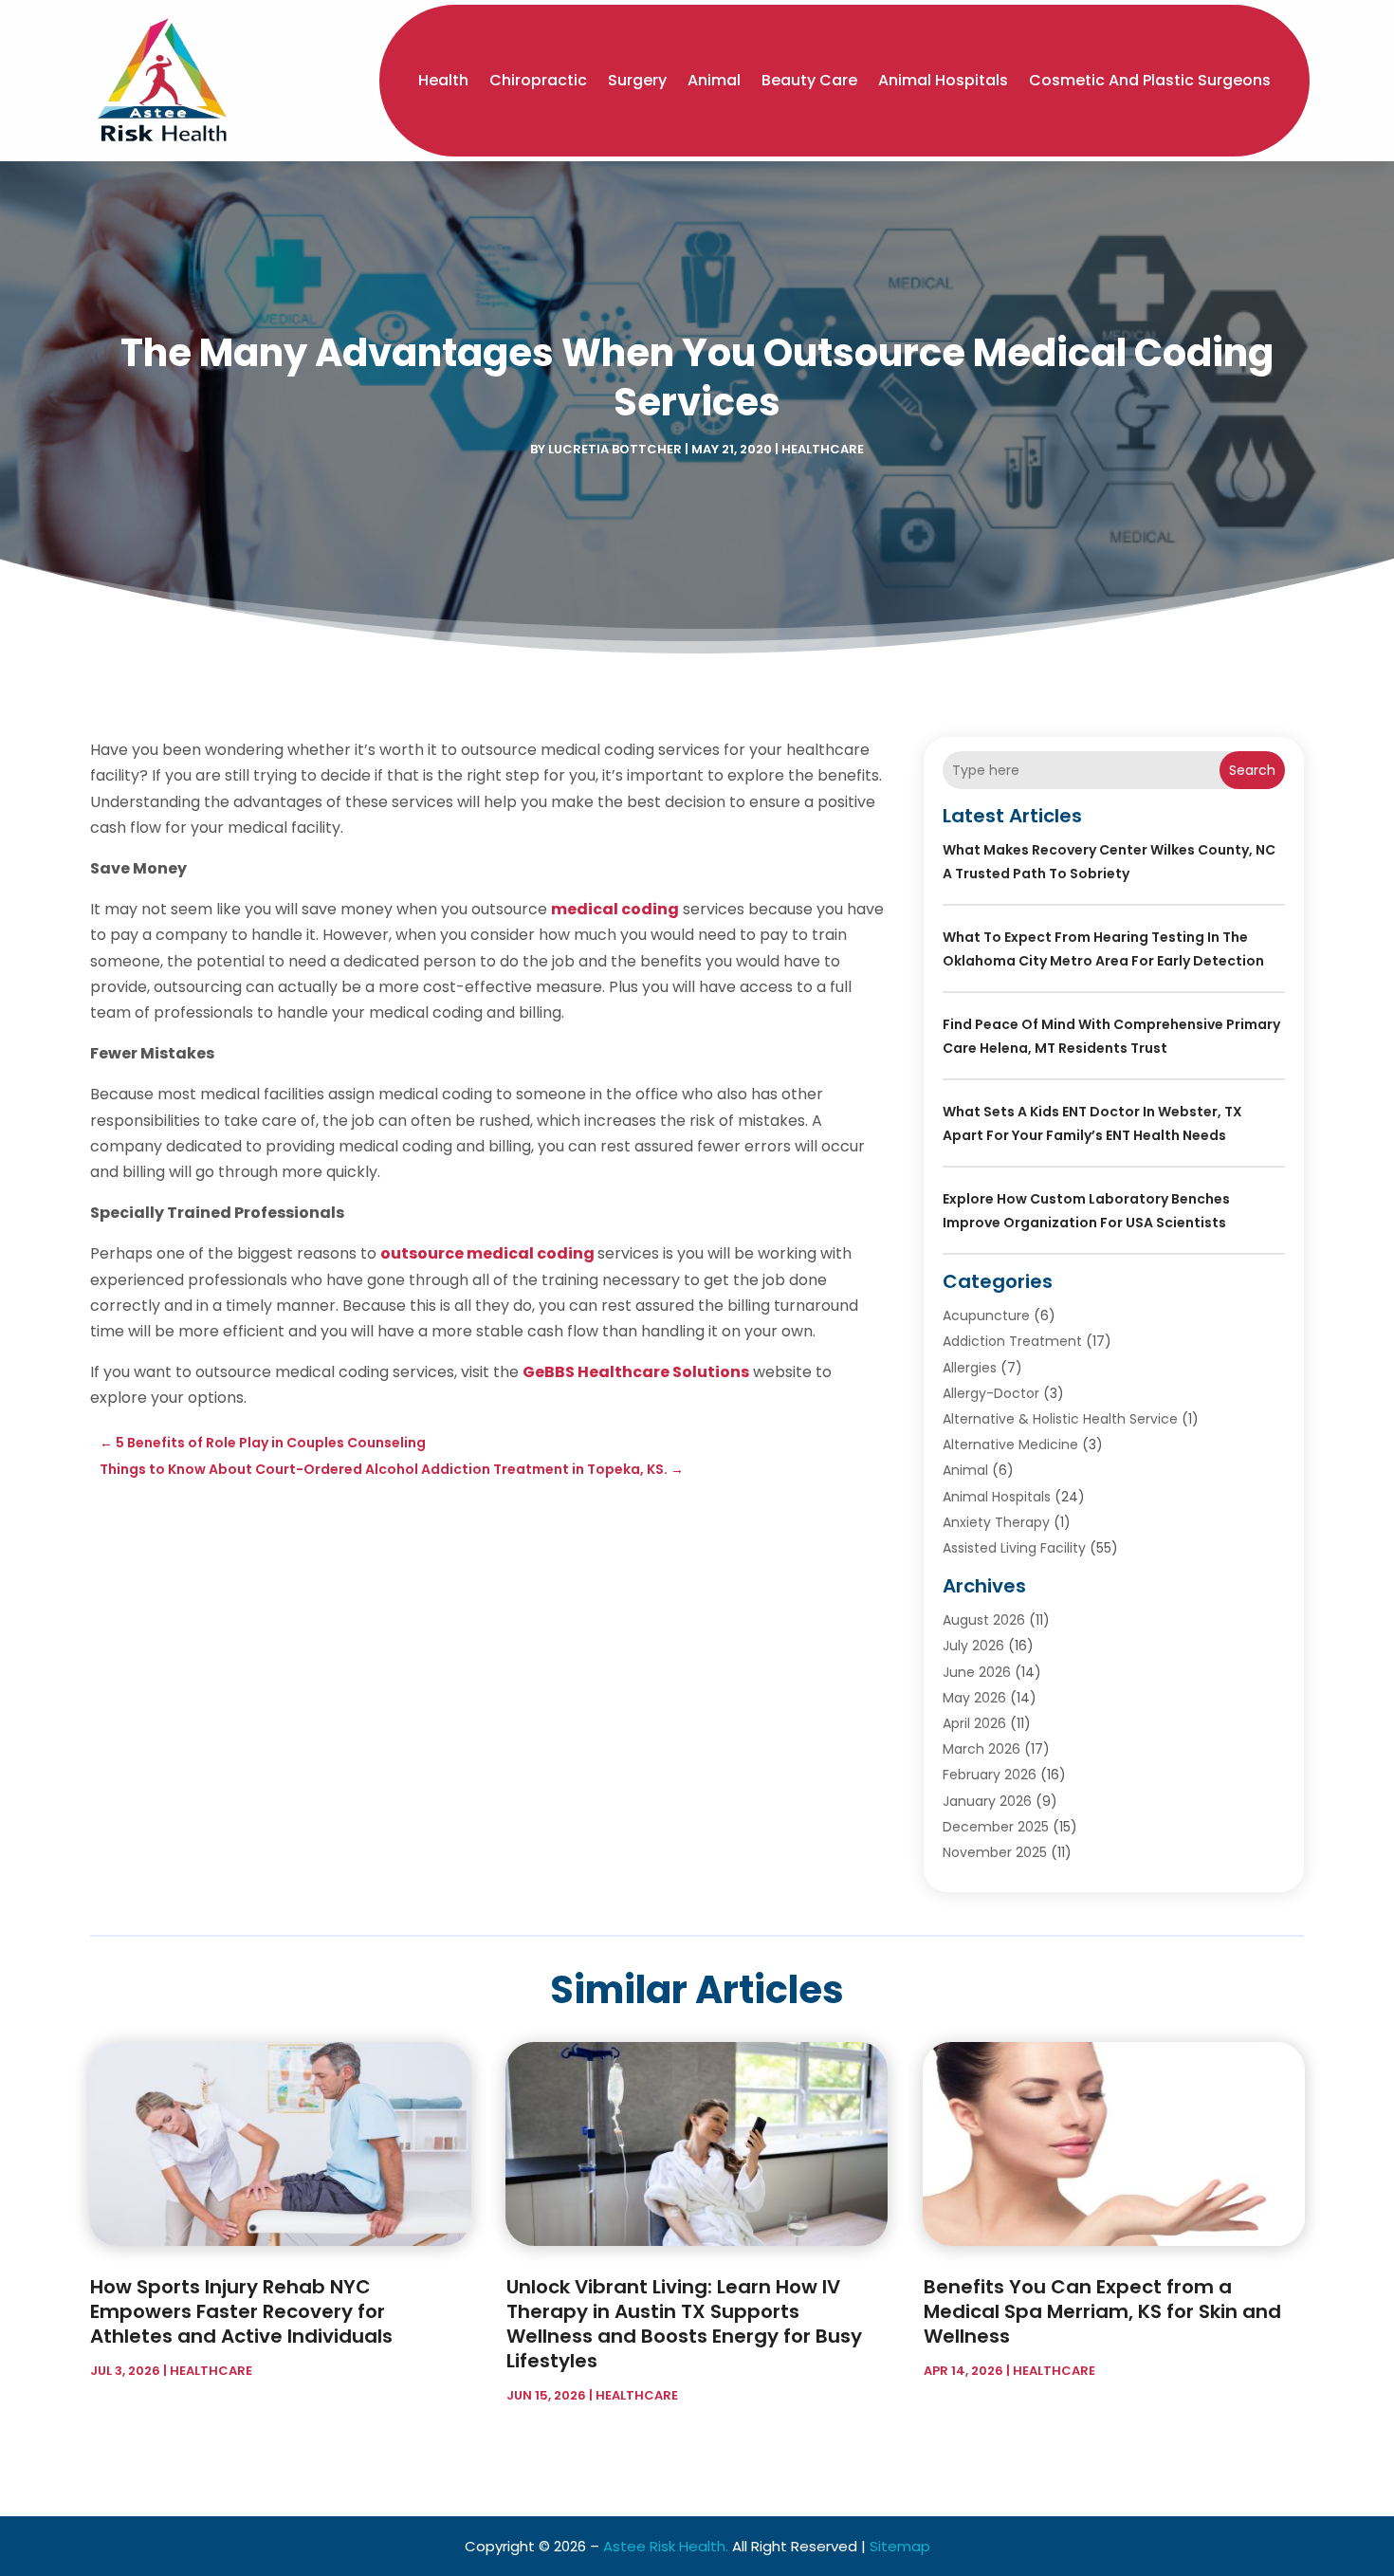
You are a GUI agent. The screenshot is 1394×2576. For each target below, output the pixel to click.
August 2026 (984, 1620)
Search (1252, 770)
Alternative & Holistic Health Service (1060, 1419)
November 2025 (995, 1852)
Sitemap (900, 2546)
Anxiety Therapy (996, 1522)
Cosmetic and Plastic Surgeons (1150, 80)
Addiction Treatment (1012, 1341)
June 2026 (977, 1672)
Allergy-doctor (991, 1393)
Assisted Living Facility (1014, 1548)
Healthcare (823, 449)
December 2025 (996, 1827)
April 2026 (974, 1723)
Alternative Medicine (1010, 1444)
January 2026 (987, 1801)
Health (443, 80)
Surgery (637, 80)
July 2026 (973, 1646)
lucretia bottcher (615, 449)
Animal (714, 80)
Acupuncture (986, 1316)
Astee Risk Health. (666, 2546)
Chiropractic (538, 80)
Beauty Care (809, 80)
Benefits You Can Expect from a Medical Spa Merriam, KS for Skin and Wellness (1102, 2311)
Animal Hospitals (943, 80)
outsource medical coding (487, 1253)
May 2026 (974, 1698)
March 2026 (981, 1749)
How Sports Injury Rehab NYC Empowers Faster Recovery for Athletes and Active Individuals (241, 2311)
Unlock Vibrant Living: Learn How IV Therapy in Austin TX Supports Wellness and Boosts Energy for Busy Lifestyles (684, 2324)
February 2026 (990, 1775)
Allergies (970, 1368)
